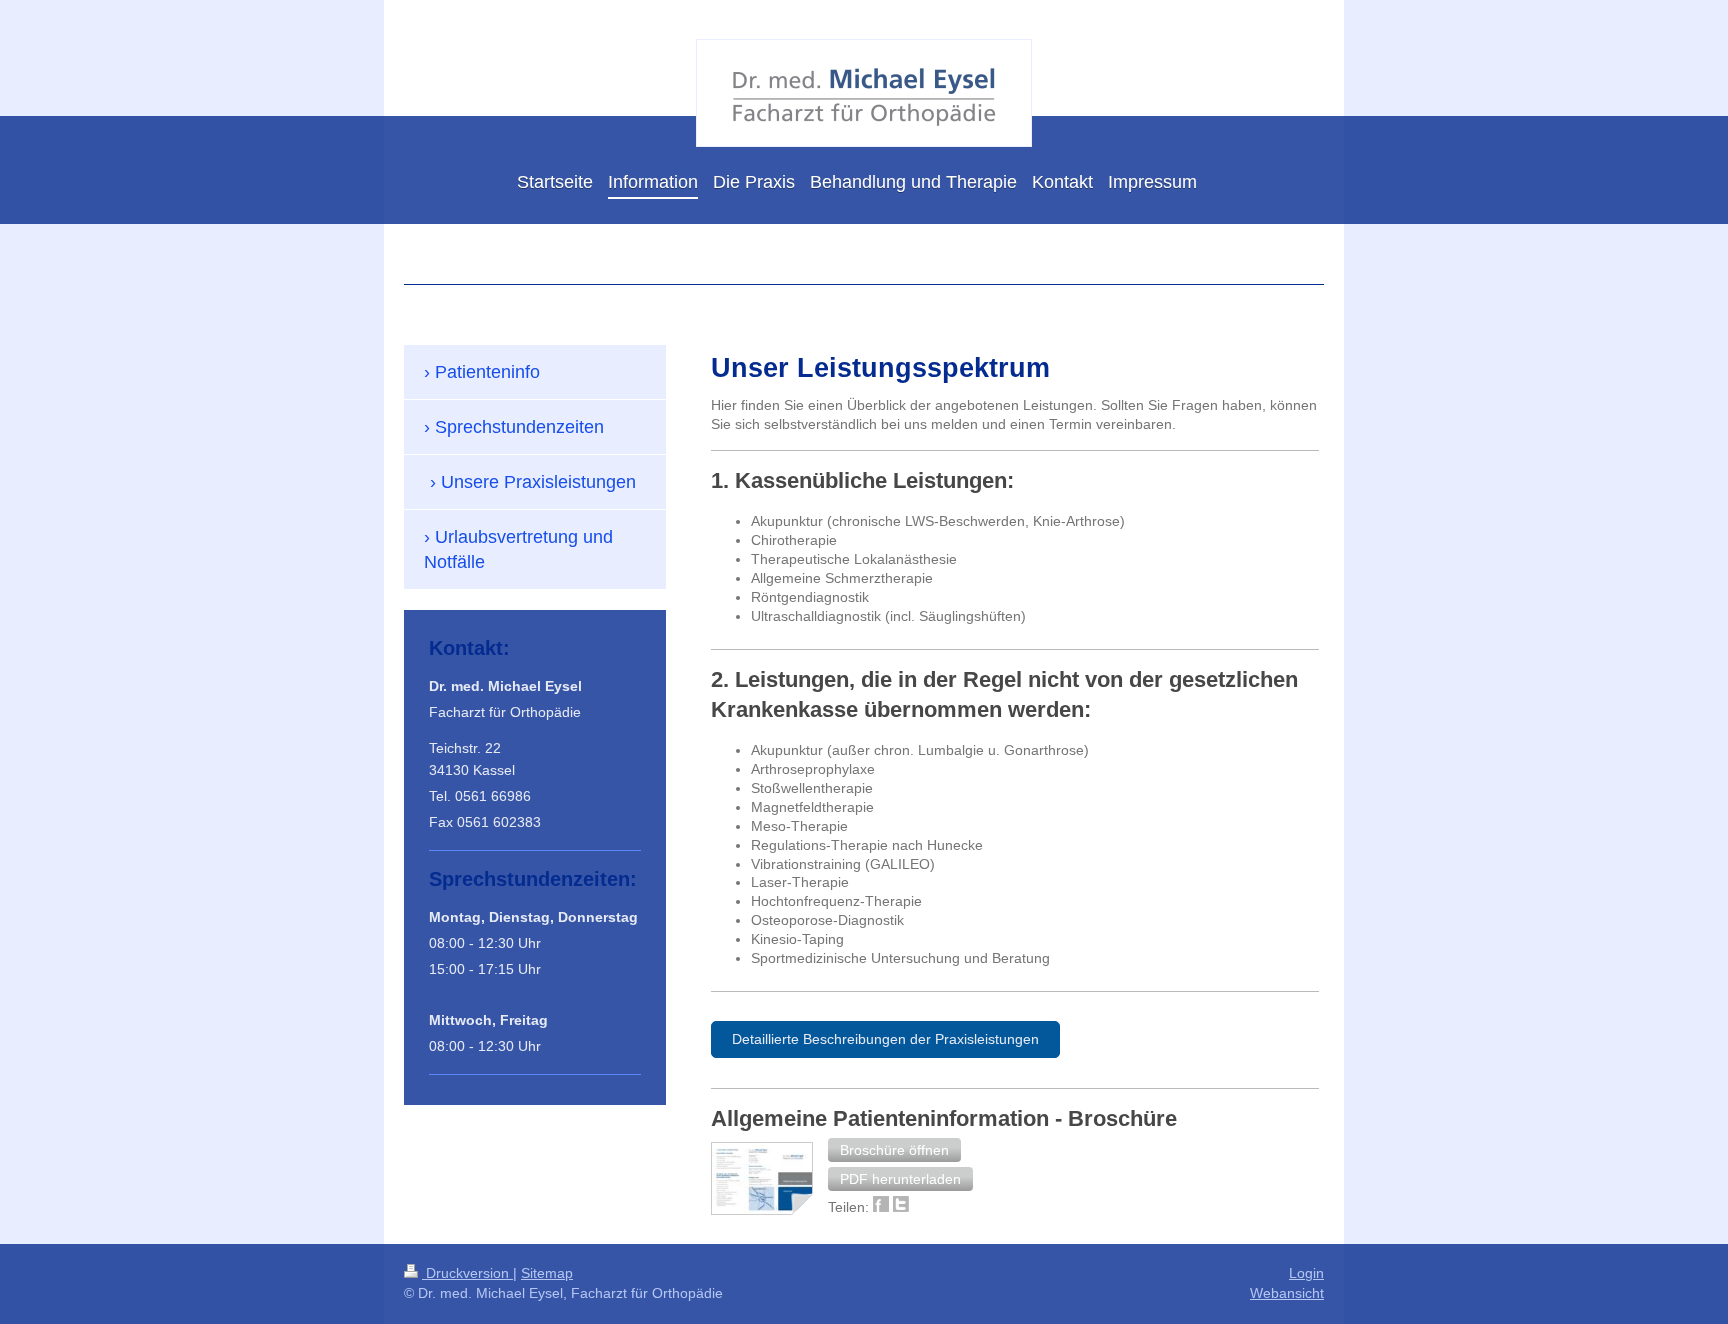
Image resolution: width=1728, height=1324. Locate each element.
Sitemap (547, 1273)
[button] (894, 1150)
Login (1306, 1273)
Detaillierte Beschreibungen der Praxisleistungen (885, 1039)
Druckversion (467, 1273)
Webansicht (1287, 1293)
